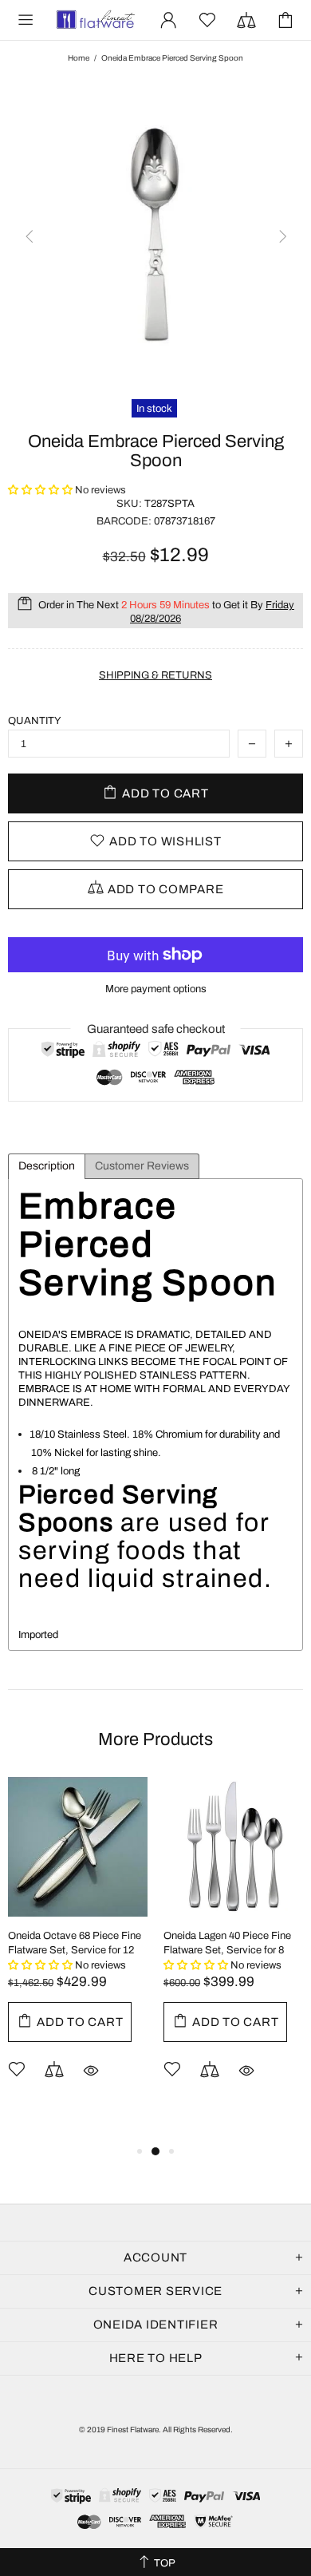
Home (79, 58)
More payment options (156, 989)
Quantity (35, 721)
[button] (41, 490)
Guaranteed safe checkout (156, 1029)
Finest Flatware (95, 20)
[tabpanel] (78, 1952)
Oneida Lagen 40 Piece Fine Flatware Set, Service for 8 (227, 1943)
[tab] (47, 1166)
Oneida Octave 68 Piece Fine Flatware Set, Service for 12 (75, 1943)
